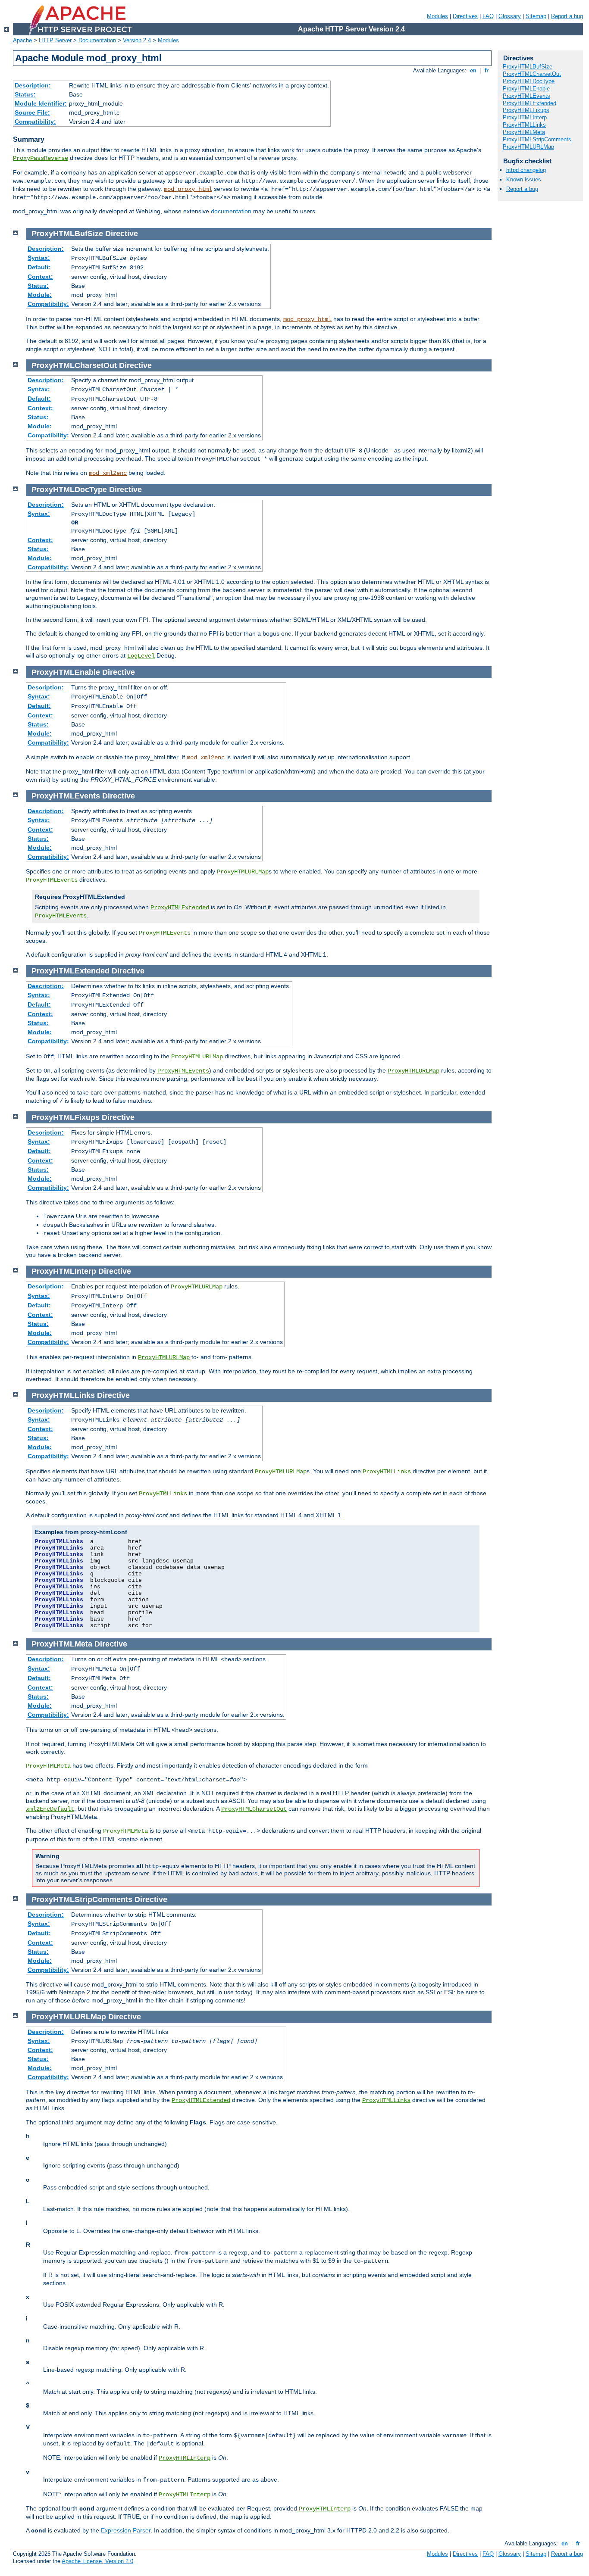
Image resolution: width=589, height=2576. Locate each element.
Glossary (510, 16)
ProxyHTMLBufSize (528, 67)
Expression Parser (126, 2530)
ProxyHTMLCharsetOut (254, 1809)
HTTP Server (55, 40)
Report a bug (567, 16)
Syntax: (39, 258)
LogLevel (141, 656)
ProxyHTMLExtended (180, 908)
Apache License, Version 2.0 (97, 2561)
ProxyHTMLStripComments (537, 139)
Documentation (97, 40)
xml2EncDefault (50, 1809)
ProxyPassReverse (41, 158)
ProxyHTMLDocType (529, 81)
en (473, 70)
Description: (33, 85)
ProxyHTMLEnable (526, 89)
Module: (40, 295)
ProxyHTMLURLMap (243, 872)
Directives (465, 16)
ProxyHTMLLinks (386, 2100)
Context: (40, 277)
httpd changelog (526, 170)
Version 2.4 (137, 40)
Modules (437, 16)
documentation (231, 211)
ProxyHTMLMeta (524, 132)
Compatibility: (35, 122)
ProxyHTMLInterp (185, 2458)
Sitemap (536, 16)
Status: (25, 94)
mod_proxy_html (188, 189)
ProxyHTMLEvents (183, 1071)
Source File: (32, 112)
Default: (39, 267)
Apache (22, 40)
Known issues (524, 179)
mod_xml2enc (108, 473)
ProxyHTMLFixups (526, 110)
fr (487, 70)
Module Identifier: (41, 103)
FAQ (488, 16)
